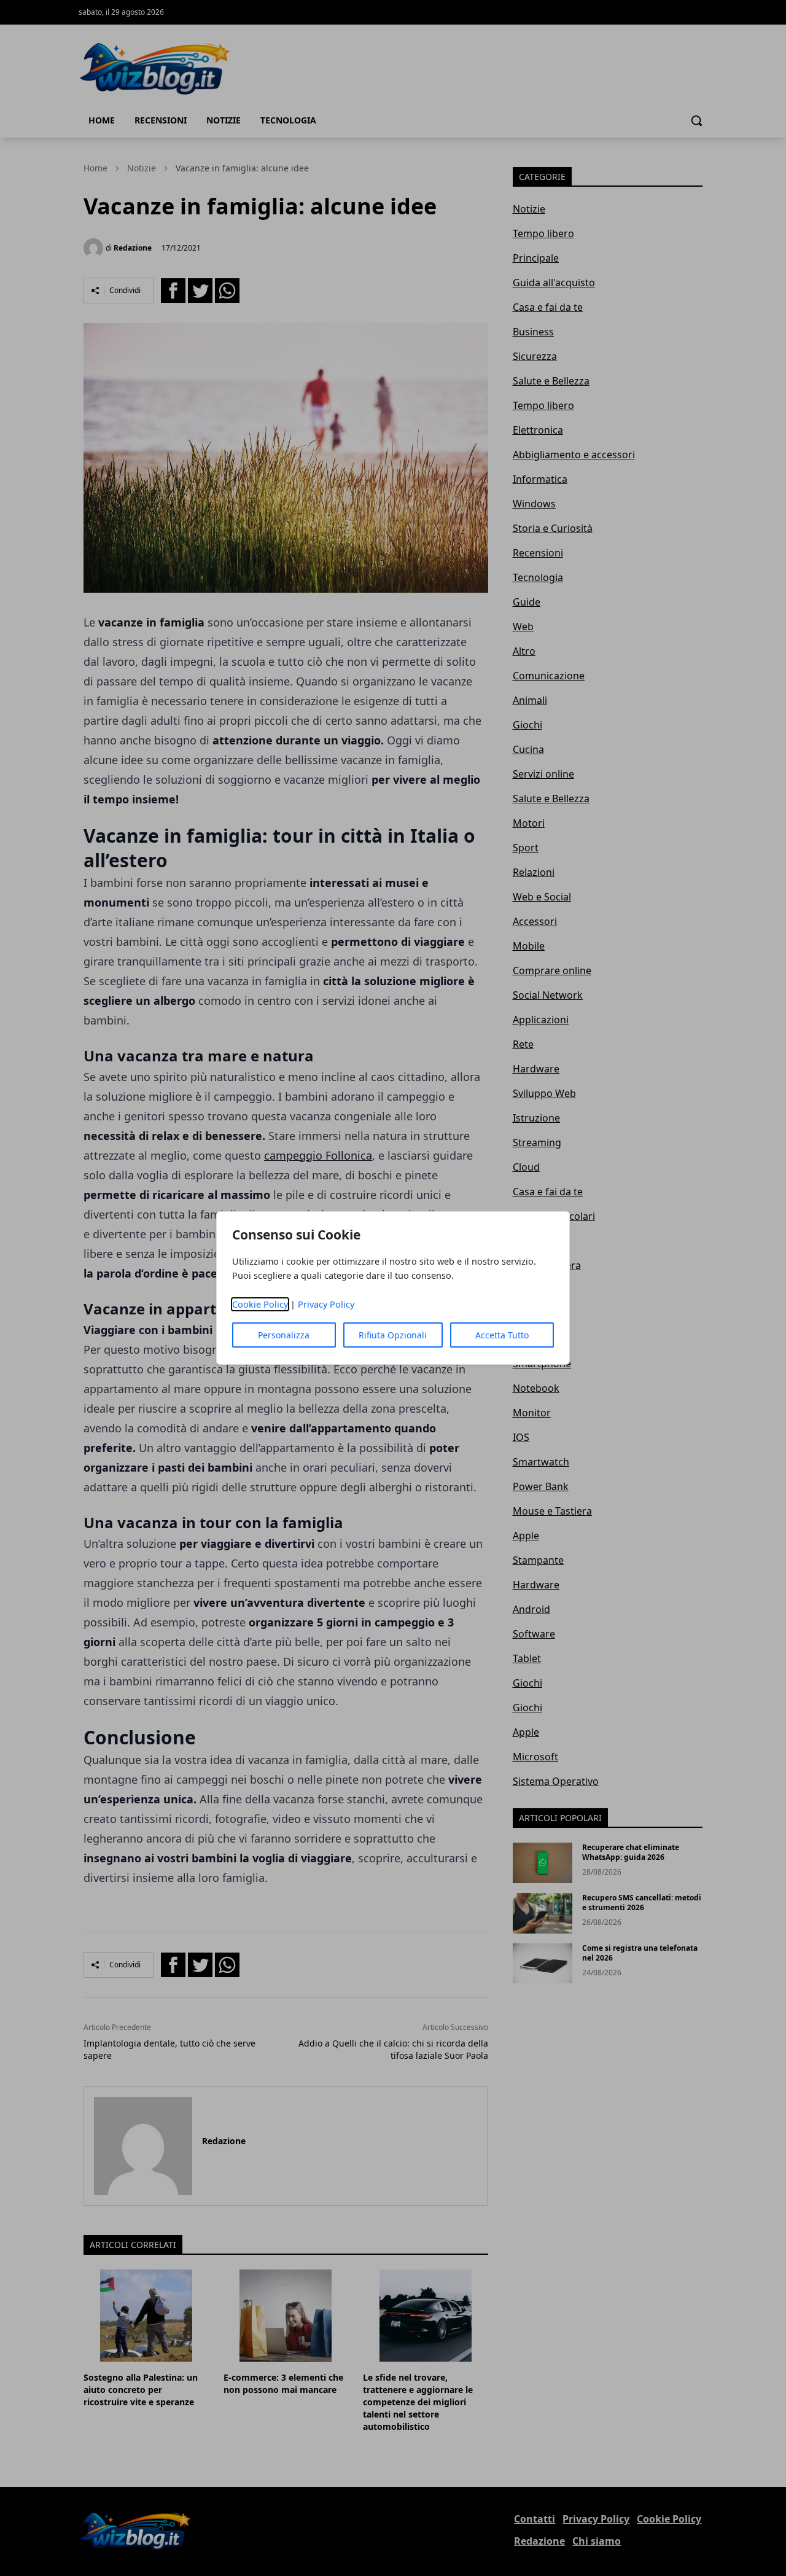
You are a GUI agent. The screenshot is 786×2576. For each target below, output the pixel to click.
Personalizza (284, 1335)
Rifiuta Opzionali (393, 1335)
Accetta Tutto (502, 1335)
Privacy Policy (326, 1304)
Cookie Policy (260, 1304)
